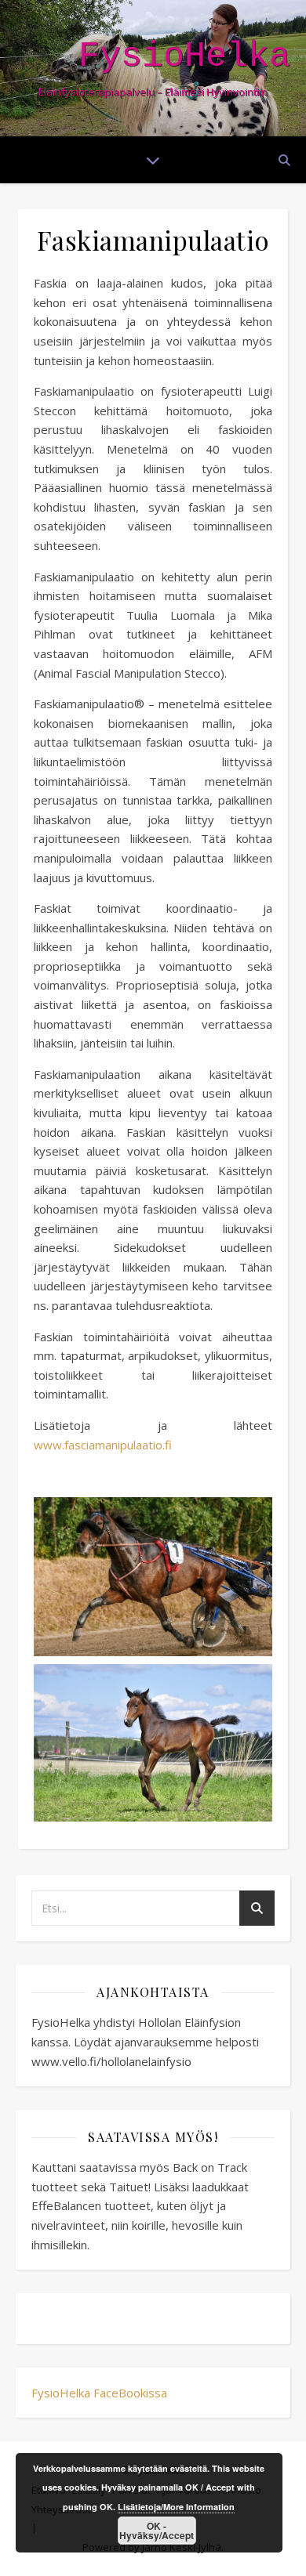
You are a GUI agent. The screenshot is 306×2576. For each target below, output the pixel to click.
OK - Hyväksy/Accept (157, 2531)
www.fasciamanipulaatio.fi (103, 1445)
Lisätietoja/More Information (176, 2507)
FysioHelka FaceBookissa (99, 2393)
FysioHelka (184, 57)
